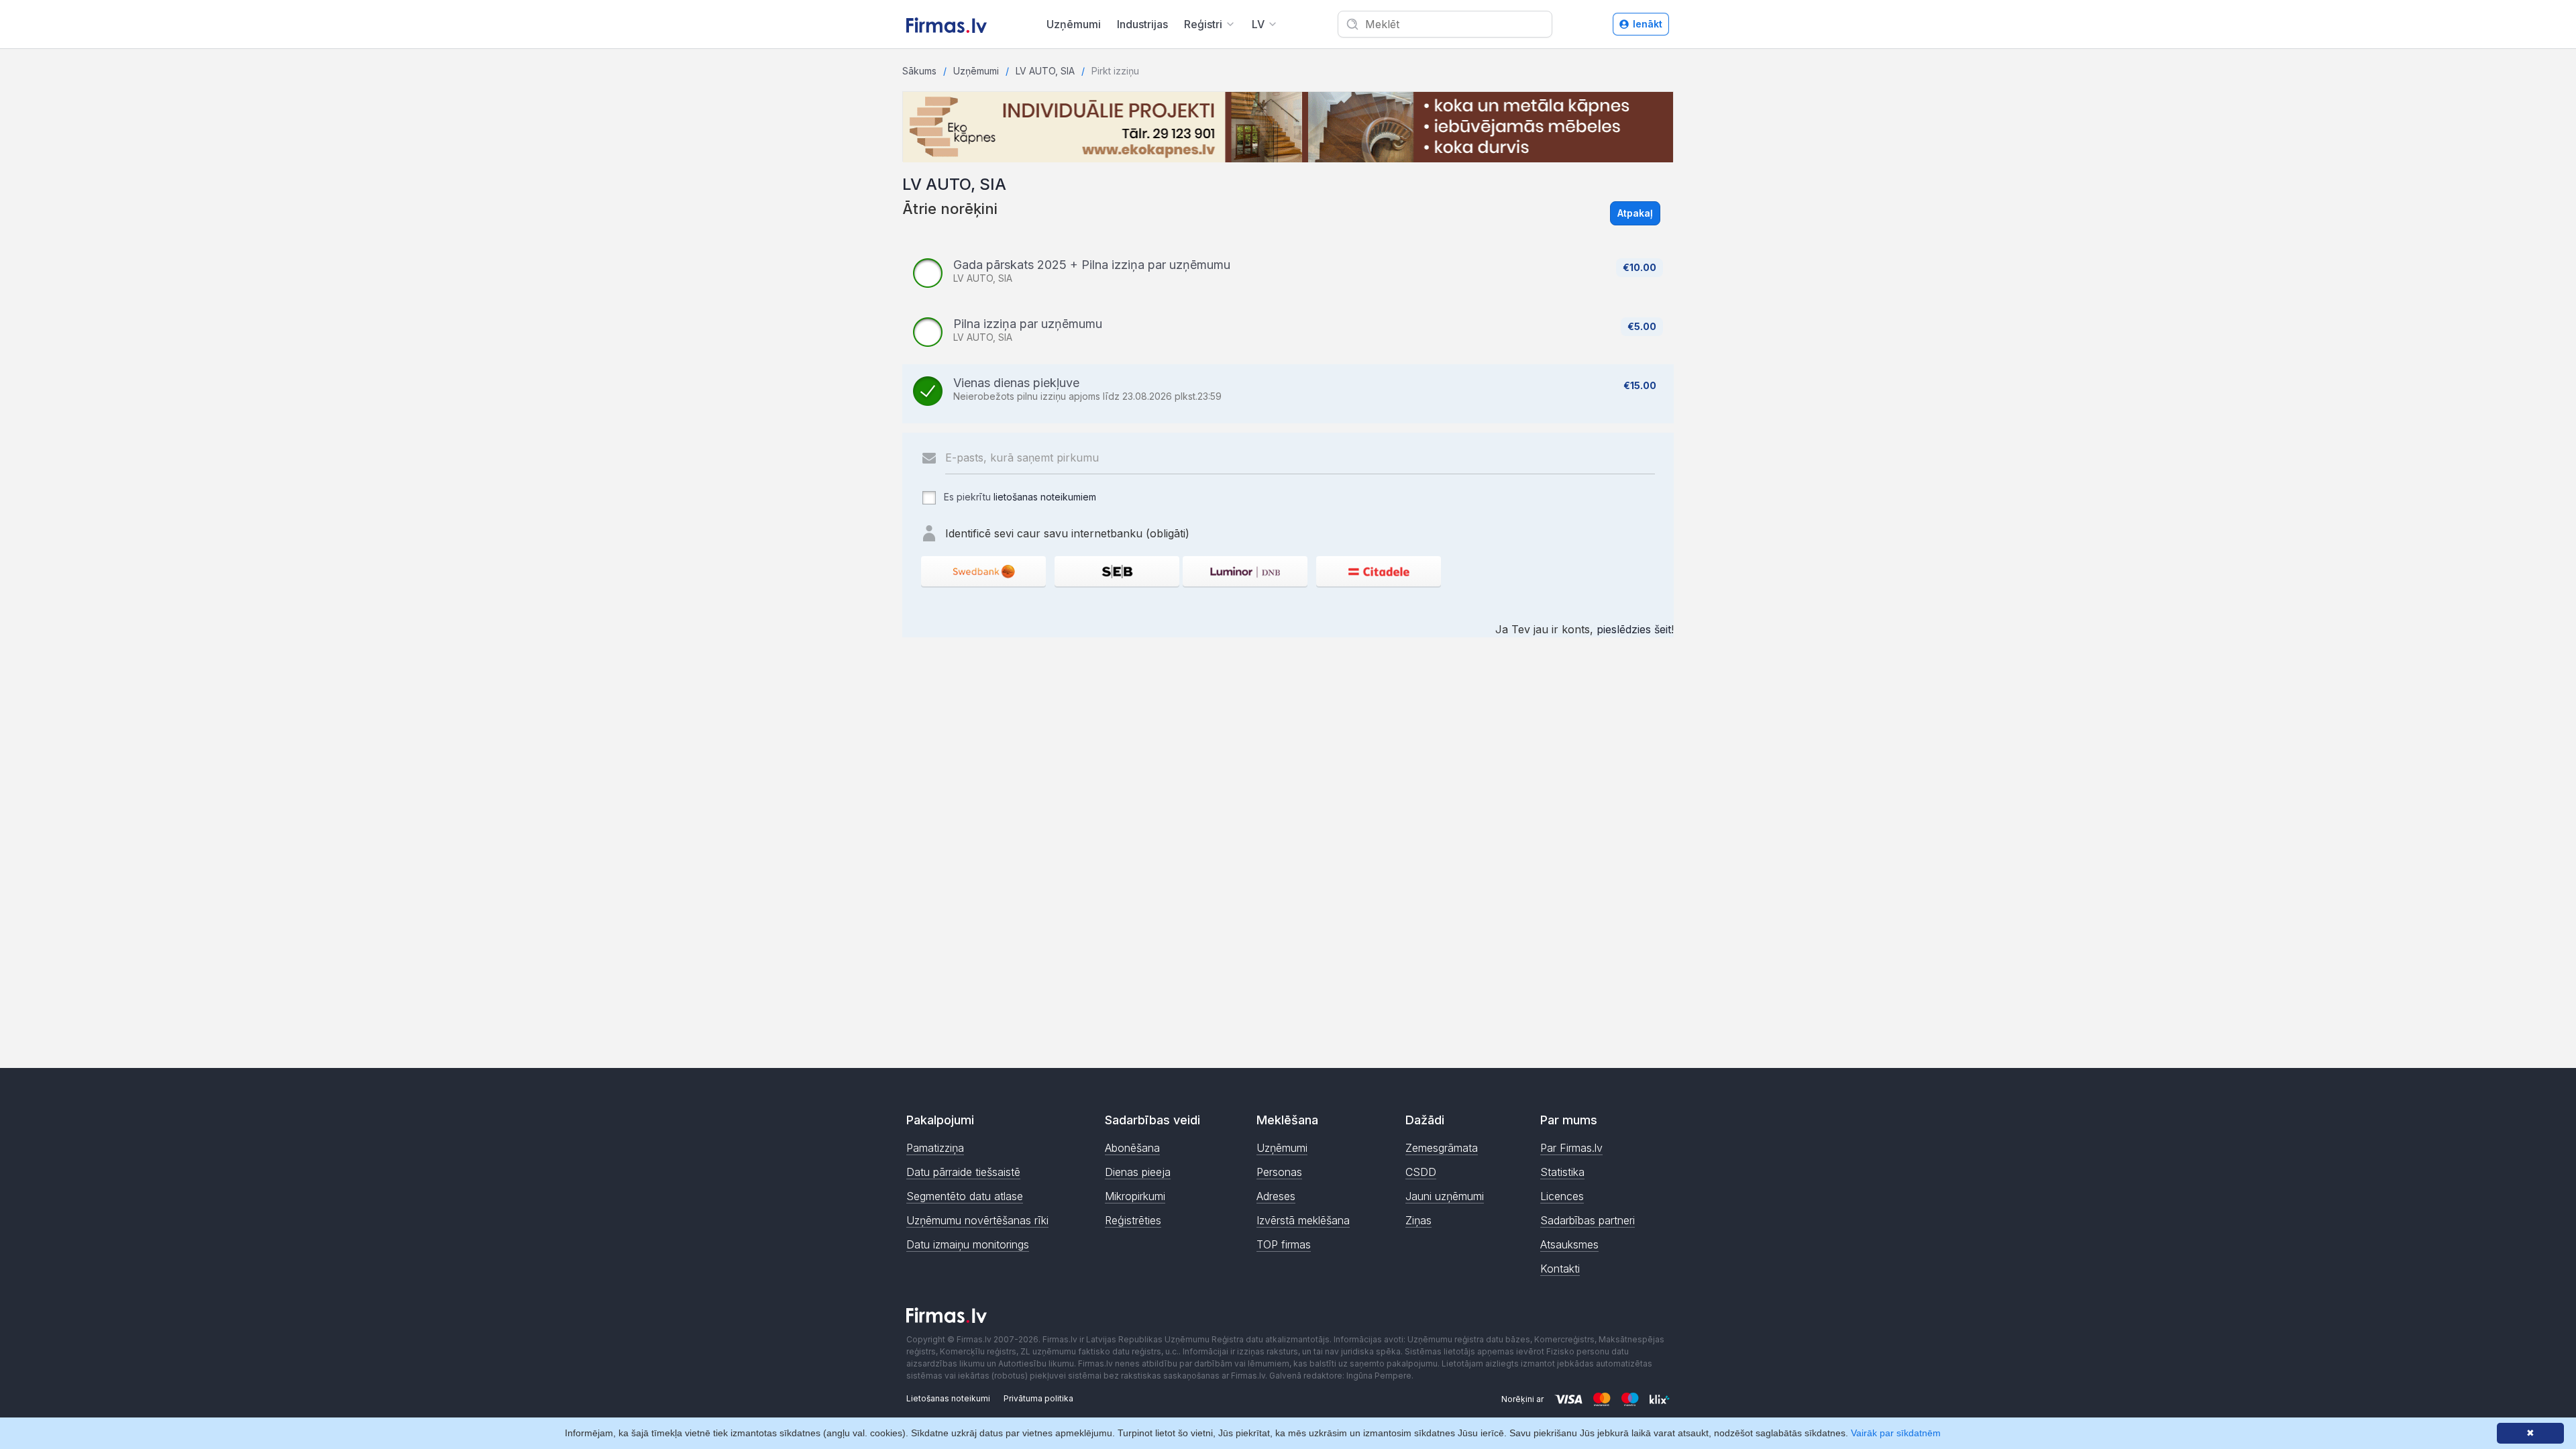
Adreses (1276, 1196)
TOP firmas (1284, 1244)
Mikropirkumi (1135, 1196)
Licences (1562, 1196)
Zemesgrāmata (1442, 1148)
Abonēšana (1132, 1148)
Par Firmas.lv (1571, 1148)
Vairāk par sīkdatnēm (1896, 1433)
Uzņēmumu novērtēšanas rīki (977, 1220)
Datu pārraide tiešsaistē (963, 1172)
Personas (1279, 1172)
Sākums (919, 71)
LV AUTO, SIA (1045, 71)
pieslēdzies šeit (1634, 629)
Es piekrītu (1019, 497)
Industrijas (1142, 24)
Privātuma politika (1038, 1398)
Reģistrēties (1133, 1220)
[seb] (1117, 571)
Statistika (1562, 1172)
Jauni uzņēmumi (1445, 1196)
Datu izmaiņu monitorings (968, 1244)
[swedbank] (983, 571)
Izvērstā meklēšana (1303, 1220)
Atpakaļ (1635, 213)
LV (1258, 24)
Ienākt (1648, 24)
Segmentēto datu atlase (965, 1196)
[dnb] (1245, 571)
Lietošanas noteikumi (948, 1398)
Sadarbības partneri (1588, 1220)
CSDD (1421, 1172)
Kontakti (1560, 1269)
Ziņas (1418, 1220)
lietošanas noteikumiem (1045, 497)
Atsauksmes (1569, 1244)
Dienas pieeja (1138, 1172)
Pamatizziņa (935, 1148)
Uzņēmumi (1074, 24)
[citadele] (1379, 571)
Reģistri (1203, 24)
